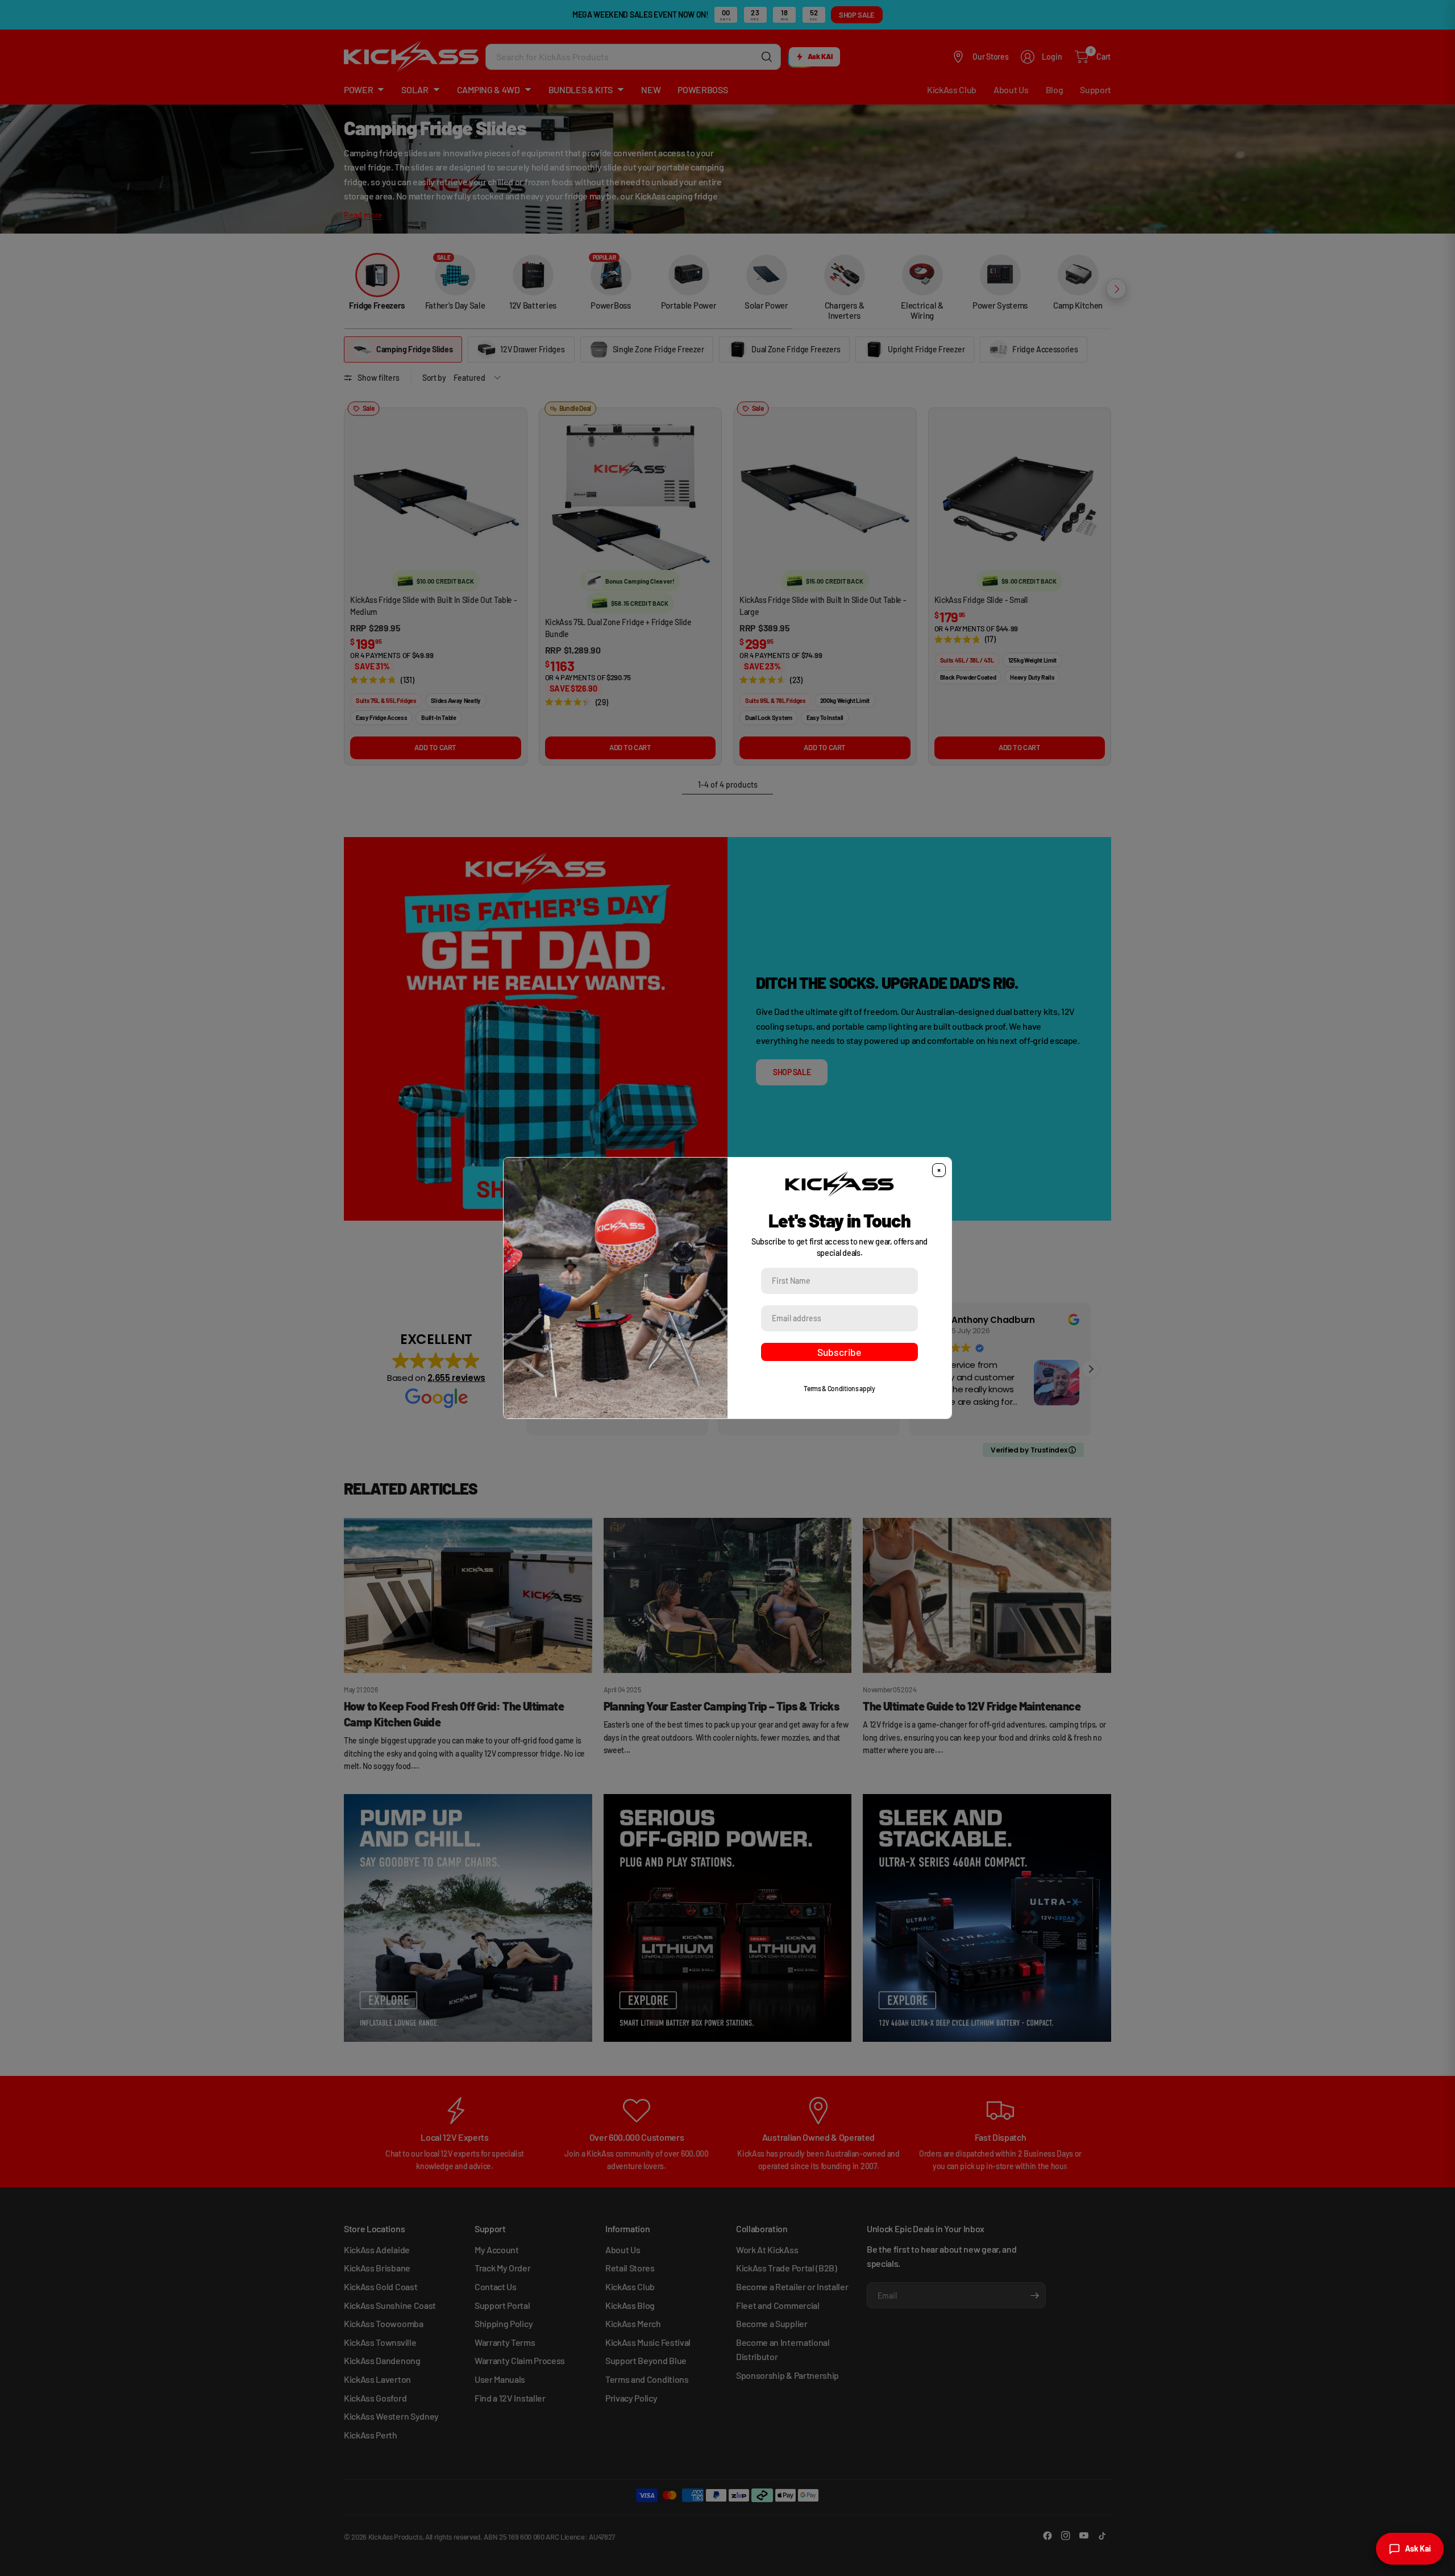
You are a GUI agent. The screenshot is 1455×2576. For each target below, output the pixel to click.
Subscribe (839, 1352)
